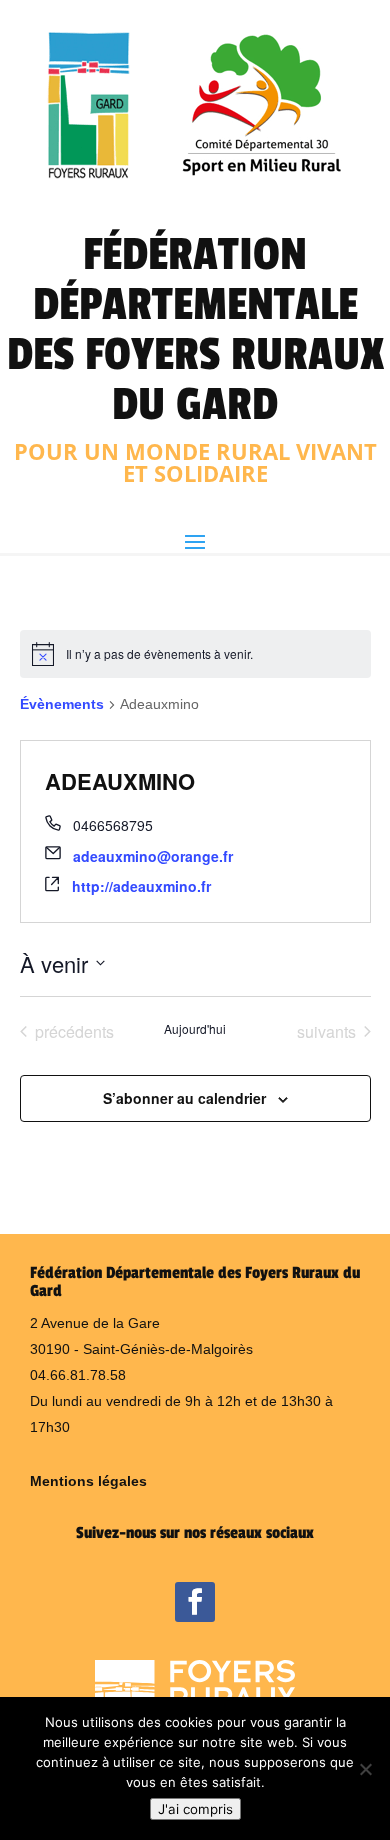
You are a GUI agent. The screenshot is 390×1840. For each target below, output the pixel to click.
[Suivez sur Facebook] (195, 1602)
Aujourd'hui (195, 1029)
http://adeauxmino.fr (141, 886)
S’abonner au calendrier (184, 1098)
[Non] (365, 1769)
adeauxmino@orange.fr (153, 856)
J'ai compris (195, 1809)
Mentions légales (88, 1481)
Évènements (62, 704)
